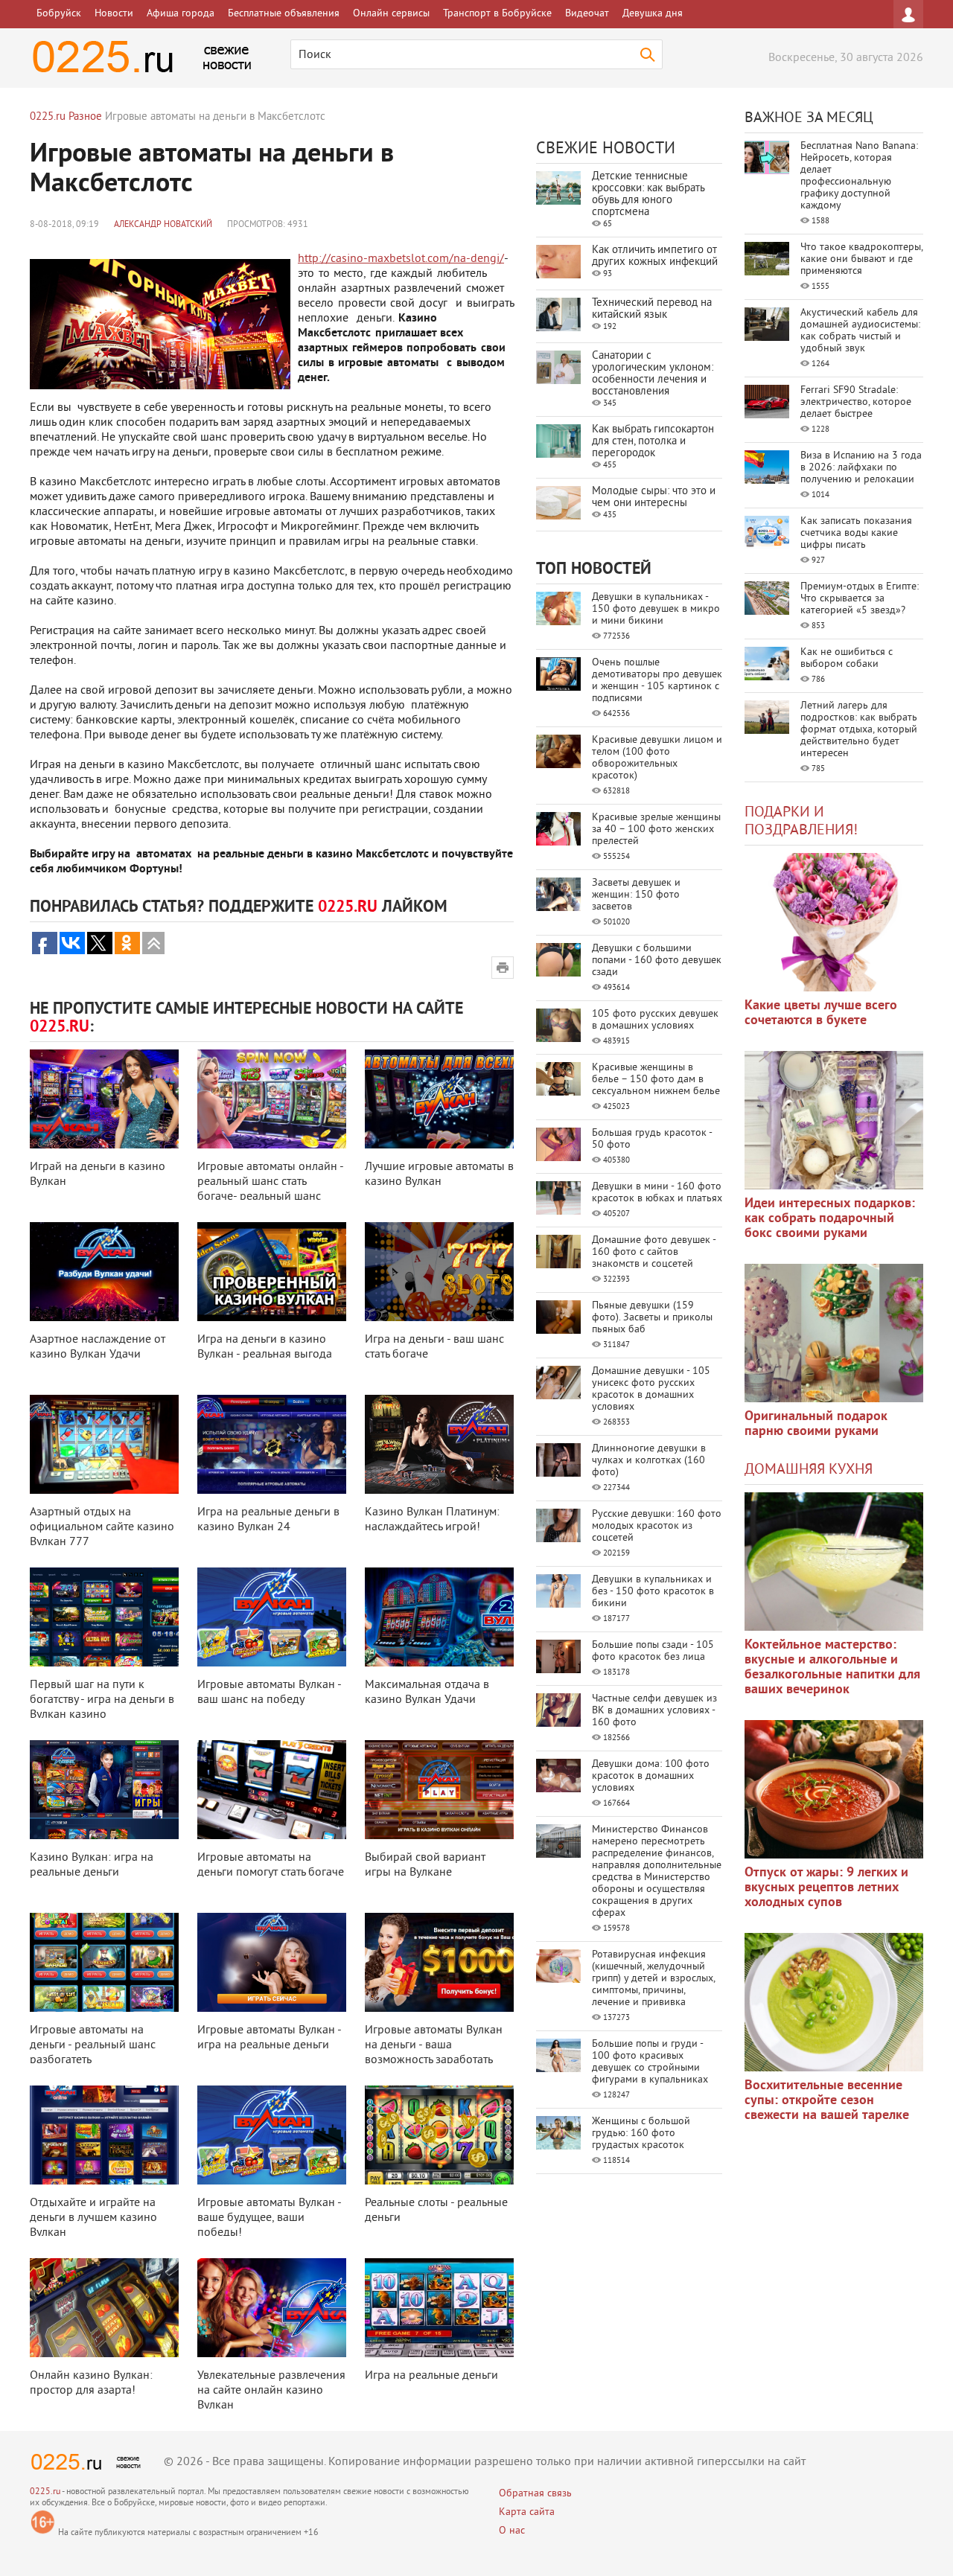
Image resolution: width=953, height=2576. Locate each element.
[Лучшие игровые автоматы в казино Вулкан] (439, 1099)
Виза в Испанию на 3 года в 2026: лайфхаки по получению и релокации (861, 468)
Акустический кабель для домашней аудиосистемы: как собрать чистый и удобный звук (860, 331)
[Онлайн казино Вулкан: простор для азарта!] (104, 2308)
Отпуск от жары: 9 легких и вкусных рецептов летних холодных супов (826, 1888)
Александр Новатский (163, 225)
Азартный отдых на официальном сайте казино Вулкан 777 (102, 1527)
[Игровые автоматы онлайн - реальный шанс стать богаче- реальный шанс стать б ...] (272, 1099)
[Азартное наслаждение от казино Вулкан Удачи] (104, 1272)
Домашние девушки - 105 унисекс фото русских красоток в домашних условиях (651, 1389)
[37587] (834, 1789)
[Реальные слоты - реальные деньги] (439, 2135)
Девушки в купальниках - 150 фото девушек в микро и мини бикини (656, 609)
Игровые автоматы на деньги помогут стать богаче (271, 1865)
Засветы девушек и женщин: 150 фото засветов (636, 895)
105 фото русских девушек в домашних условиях (655, 1020)
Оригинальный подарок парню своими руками (816, 1424)
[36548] (834, 2002)
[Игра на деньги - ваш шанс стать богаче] (439, 1272)
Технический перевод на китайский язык (652, 309)
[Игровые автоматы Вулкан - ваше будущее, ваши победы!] (272, 2135)
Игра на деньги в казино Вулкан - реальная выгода (265, 1347)
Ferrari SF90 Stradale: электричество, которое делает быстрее (856, 402)
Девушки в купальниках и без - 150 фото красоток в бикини (653, 1592)
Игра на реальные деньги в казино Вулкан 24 (268, 1520)
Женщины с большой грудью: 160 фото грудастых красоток (641, 2134)
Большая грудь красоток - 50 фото (652, 1139)
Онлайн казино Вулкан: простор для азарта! (91, 2383)
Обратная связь (535, 2494)
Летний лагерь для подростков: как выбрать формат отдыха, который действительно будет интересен (859, 730)
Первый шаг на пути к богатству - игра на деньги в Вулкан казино (102, 1700)
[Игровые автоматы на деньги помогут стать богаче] (272, 1790)
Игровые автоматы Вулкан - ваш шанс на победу (269, 1693)
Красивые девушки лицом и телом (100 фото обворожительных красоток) (657, 758)
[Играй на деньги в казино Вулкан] (104, 1099)
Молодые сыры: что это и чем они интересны (654, 498)
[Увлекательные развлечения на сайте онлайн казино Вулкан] (272, 2308)
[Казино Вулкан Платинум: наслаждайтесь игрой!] (439, 1444)
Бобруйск (59, 14)
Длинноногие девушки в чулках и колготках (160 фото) (649, 1461)
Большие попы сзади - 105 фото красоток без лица (653, 1651)
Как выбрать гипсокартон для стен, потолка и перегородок (653, 442)
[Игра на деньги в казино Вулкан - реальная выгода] (272, 1272)
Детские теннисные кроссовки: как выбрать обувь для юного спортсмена (648, 195)
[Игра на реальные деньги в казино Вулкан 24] (272, 1444)
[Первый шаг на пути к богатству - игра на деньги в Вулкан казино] (104, 1617)
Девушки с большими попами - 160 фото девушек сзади (657, 961)
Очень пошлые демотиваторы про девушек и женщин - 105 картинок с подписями (657, 681)
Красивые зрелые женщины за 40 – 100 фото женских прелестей (656, 830)
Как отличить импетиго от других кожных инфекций (655, 256)
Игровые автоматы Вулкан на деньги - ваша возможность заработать (434, 2045)
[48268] (834, 1120)
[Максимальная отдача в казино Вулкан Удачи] (439, 1617)
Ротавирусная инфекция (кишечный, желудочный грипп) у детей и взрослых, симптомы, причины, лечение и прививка (653, 1979)
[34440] (834, 1333)
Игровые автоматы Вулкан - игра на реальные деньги (269, 2038)
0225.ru (45, 2492)
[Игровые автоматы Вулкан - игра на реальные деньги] (272, 1962)
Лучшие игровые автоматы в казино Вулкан (439, 1174)
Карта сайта (527, 2512)
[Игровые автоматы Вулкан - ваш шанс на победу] (272, 1617)
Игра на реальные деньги (431, 2376)
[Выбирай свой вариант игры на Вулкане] (439, 1790)
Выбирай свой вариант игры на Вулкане (425, 1865)
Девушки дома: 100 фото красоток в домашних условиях (651, 1776)
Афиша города (181, 14)
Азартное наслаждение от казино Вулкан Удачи (98, 1347)
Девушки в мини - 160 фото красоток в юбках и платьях (657, 1193)
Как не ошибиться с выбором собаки (847, 658)
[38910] (834, 1562)
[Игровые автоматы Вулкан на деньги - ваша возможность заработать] (439, 1962)
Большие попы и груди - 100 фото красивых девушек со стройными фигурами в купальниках (650, 2062)
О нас (512, 2531)
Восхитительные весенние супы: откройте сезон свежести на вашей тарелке (827, 2101)
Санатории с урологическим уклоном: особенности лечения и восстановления (653, 374)
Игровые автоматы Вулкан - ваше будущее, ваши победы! (269, 2218)
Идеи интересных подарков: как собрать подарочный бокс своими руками (830, 1219)
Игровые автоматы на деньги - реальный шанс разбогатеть (93, 2045)
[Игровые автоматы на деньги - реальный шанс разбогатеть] (104, 1962)
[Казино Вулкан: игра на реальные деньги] (104, 1790)
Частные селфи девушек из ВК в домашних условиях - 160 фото (654, 1711)
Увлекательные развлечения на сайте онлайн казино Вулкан (271, 2391)
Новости (114, 14)
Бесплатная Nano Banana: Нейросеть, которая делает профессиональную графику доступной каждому (859, 176)
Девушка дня (653, 14)
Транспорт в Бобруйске (497, 14)
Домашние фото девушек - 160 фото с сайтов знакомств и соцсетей (654, 1252)
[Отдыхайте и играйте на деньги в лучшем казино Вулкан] (104, 2135)
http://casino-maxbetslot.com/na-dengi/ (401, 259)
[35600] (834, 922)
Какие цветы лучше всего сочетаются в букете (821, 1013)
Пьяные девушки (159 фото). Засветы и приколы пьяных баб (652, 1318)
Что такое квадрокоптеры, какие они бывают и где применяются (861, 259)
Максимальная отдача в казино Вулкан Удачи (427, 1693)
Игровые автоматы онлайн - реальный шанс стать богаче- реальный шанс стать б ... (270, 1189)
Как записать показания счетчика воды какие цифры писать (856, 533)
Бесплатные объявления (284, 14)
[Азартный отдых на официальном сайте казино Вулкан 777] (104, 1444)
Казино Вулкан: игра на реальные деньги (92, 1865)
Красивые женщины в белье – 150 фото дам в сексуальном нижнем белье (656, 1080)
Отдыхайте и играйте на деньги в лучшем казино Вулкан (93, 2218)
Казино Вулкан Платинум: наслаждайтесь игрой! (432, 1520)
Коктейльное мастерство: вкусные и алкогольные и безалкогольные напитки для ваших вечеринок (832, 1668)
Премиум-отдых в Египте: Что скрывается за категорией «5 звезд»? (860, 599)
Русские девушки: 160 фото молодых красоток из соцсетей (657, 1526)
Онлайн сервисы (391, 14)
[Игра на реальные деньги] (439, 2308)
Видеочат (587, 14)
